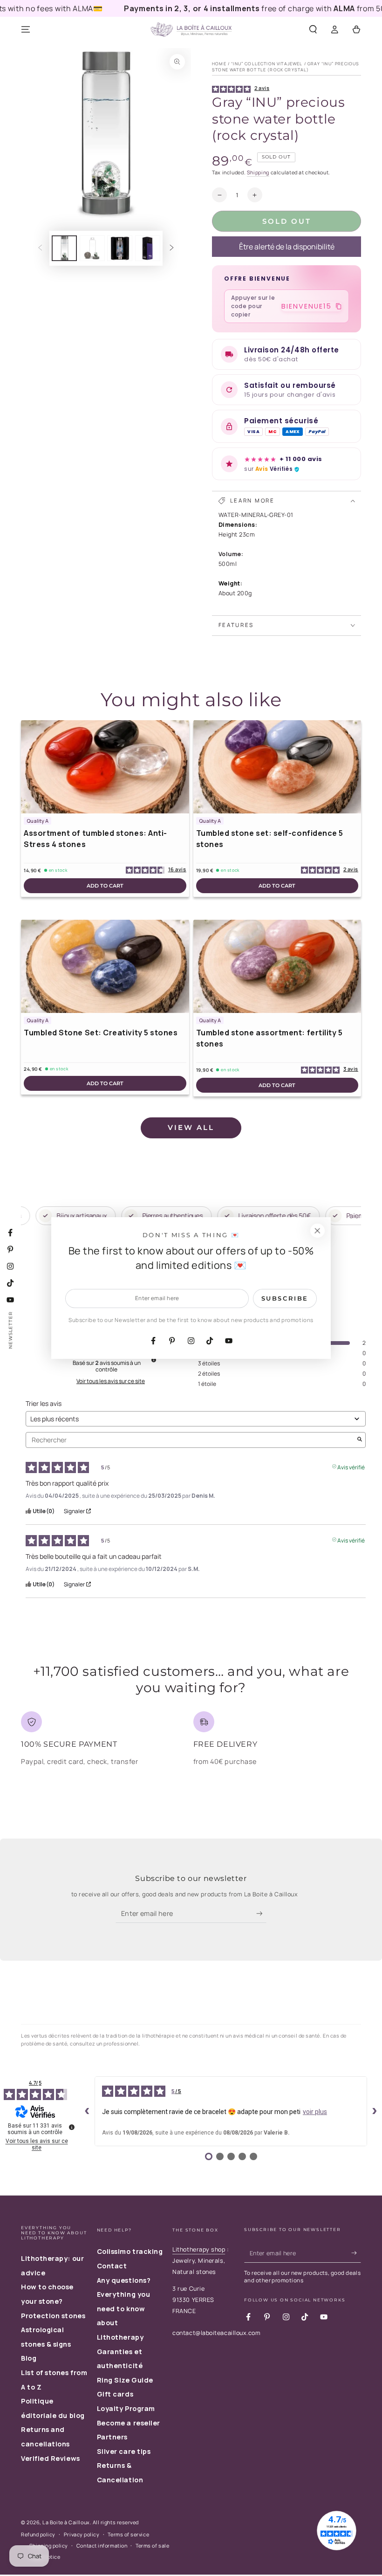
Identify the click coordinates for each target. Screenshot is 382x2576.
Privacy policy (82, 2534)
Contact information (102, 2545)
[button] (313, 30)
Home (219, 64)
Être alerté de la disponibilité (287, 247)
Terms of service (128, 2534)
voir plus (315, 2112)
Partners (112, 2437)
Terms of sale (152, 2545)
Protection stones (53, 2316)
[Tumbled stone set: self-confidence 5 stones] (277, 767)
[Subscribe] (262, 1914)
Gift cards (115, 2394)
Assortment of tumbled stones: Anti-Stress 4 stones (95, 839)
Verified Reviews (51, 2458)
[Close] (317, 1231)
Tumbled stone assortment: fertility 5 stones (269, 1038)
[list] (191, 1742)
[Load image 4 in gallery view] (148, 248)
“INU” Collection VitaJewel (267, 64)
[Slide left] (40, 248)
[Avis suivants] (375, 2111)
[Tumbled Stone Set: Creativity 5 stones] (105, 966)
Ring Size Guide (125, 2380)
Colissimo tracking (130, 2251)
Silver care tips (124, 2451)
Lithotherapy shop (199, 2249)
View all (191, 1127)
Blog (29, 2358)
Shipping (258, 172)
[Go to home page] (191, 30)
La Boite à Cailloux (66, 2522)
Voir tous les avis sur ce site (111, 1381)
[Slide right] (172, 248)
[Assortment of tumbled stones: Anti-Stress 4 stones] (105, 767)
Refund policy (38, 2534)
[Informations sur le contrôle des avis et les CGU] (154, 1360)
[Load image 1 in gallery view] (64, 248)
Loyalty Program (126, 2408)
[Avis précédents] (87, 2111)
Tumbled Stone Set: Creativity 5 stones (101, 1033)
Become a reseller (129, 2423)
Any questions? (124, 2280)
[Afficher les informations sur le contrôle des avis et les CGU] (72, 2127)
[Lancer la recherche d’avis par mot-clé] (360, 1440)
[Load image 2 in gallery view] (92, 248)
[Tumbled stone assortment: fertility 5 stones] (277, 966)
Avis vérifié (351, 1466)
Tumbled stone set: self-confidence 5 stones (270, 839)
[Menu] (26, 30)
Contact (112, 2266)
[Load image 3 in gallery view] (120, 248)
